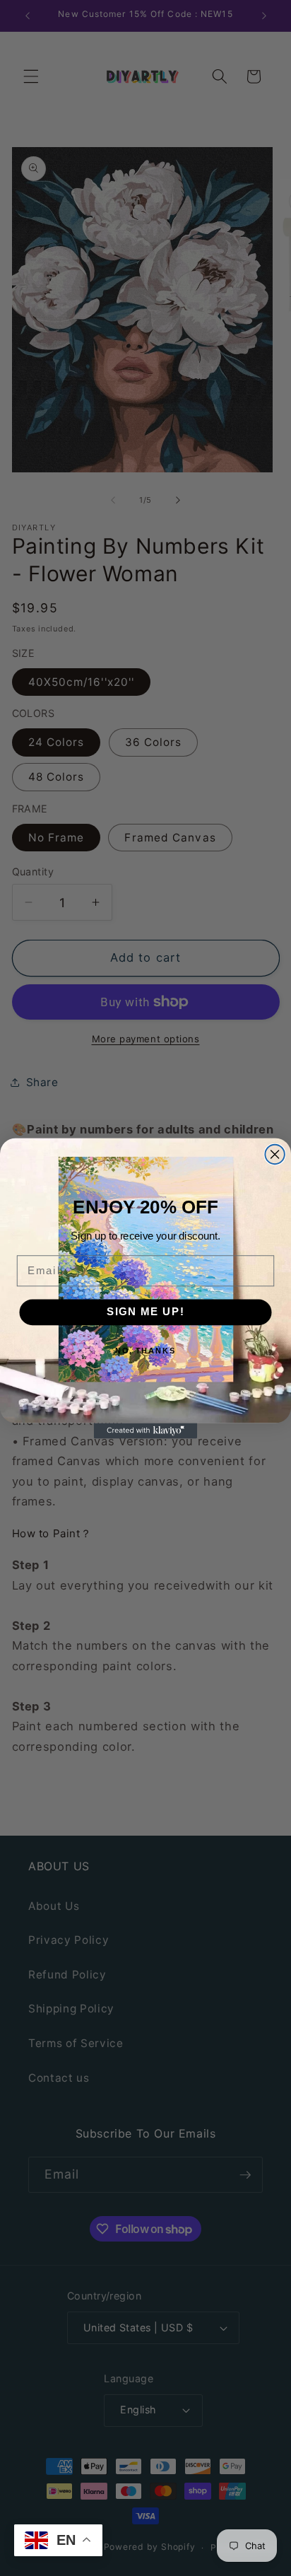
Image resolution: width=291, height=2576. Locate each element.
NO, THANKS (146, 1351)
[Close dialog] (274, 1154)
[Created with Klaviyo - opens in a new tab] (145, 1430)
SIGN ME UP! (146, 1312)
